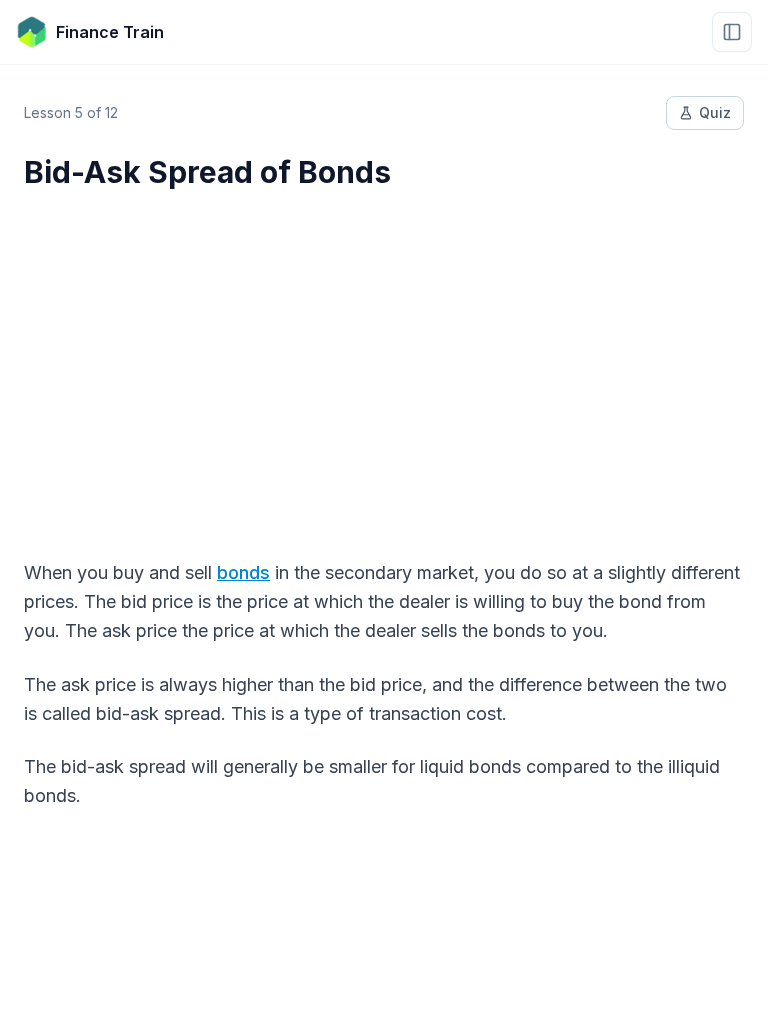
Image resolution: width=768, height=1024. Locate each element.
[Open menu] (732, 32)
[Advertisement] (384, 362)
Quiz (715, 112)
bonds (243, 572)
